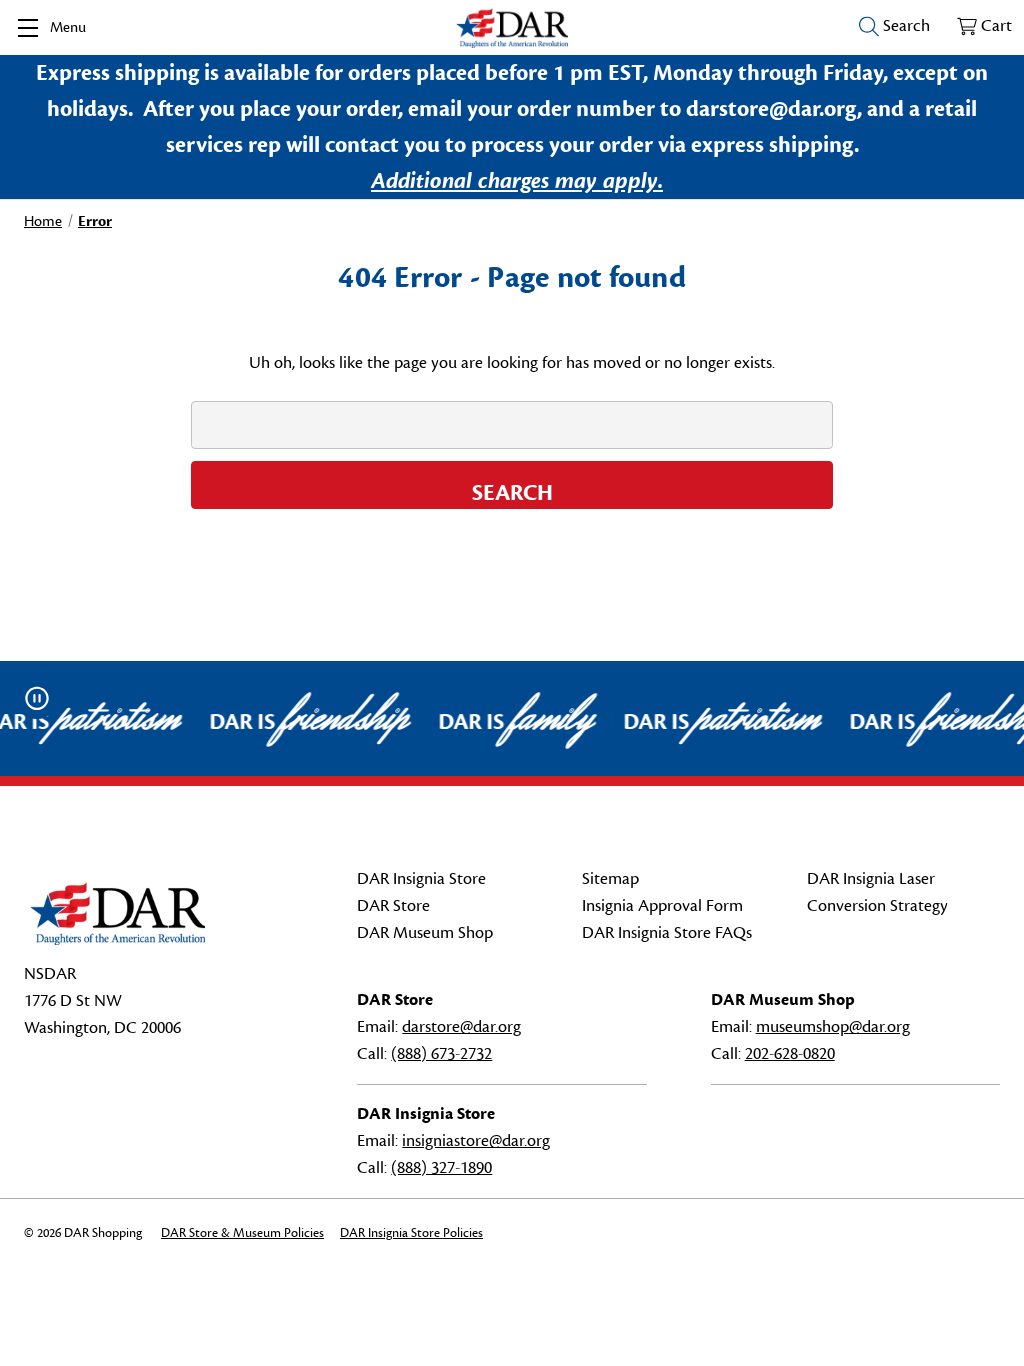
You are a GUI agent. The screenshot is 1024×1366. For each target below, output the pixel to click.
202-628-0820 (790, 1054)
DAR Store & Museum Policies (242, 1233)
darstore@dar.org (461, 1027)
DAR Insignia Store (421, 879)
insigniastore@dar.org (476, 1141)
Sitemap (610, 879)
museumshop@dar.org (833, 1027)
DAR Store (393, 906)
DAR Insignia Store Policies (411, 1233)
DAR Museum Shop (425, 933)
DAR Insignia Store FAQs (667, 933)
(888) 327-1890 (441, 1168)
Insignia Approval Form (662, 906)
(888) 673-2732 (441, 1054)
